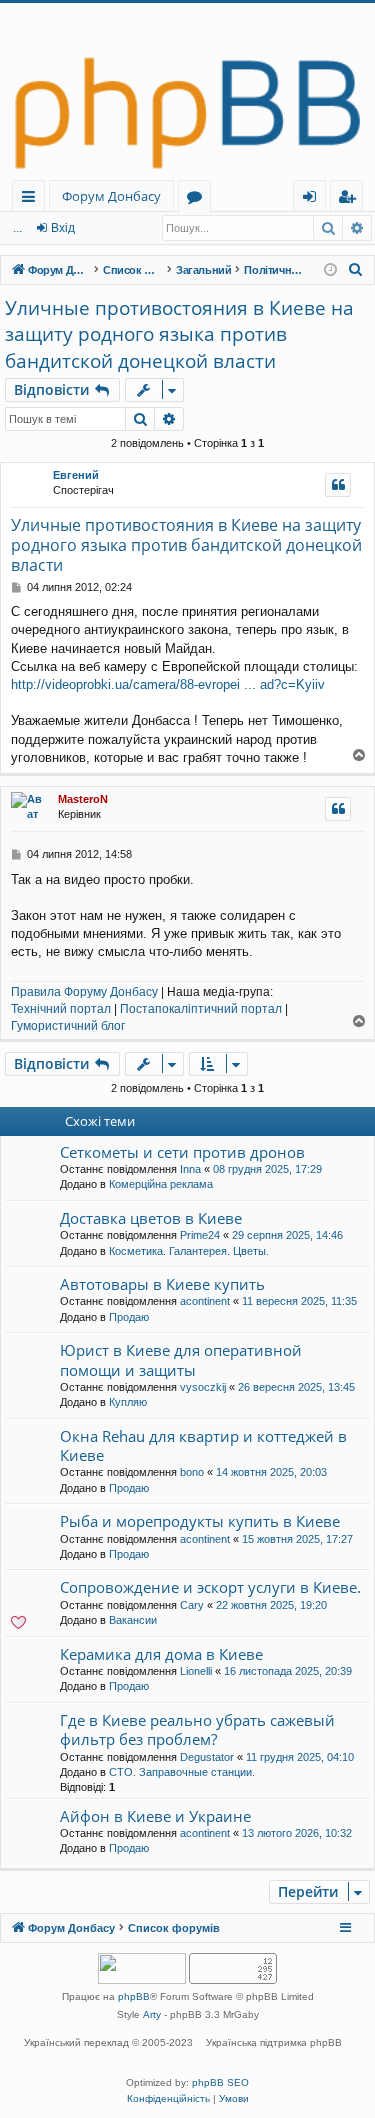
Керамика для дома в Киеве (161, 1654)
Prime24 (200, 1235)
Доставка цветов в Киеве (151, 1218)
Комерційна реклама (161, 1184)
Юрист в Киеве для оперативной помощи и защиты (181, 1359)
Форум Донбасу (111, 196)
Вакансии (133, 1620)
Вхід (63, 228)
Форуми (198, 199)
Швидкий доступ (32, 199)
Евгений (76, 475)
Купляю (128, 1402)
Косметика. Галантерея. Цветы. (189, 1251)
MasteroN (83, 799)
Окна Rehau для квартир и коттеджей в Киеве (203, 1445)
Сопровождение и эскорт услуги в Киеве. (210, 1587)
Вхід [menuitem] (316, 199)
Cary (192, 1605)
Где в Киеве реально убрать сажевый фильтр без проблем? (197, 1729)
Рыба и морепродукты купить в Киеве (200, 1521)
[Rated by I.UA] (142, 1970)
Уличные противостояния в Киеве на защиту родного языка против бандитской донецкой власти (179, 334)
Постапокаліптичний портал (201, 1009)
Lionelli (196, 1671)
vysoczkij (203, 1387)
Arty (152, 2014)
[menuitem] (356, 270)
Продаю (129, 1317)
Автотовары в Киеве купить (162, 1284)
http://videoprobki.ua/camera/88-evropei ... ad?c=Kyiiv (168, 684)
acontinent (205, 1301)
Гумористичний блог (68, 1026)
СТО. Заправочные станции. (182, 1772)
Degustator (207, 1757)
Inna (190, 1169)
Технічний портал (61, 1009)
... (17, 228)
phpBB (134, 1996)
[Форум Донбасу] (187, 91)
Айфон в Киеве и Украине (155, 1816)
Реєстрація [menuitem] (350, 199)
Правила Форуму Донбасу (84, 992)
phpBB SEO (220, 2082)
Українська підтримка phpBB (274, 2042)
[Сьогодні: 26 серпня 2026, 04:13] (330, 270)
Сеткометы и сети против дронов (182, 1152)
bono (192, 1472)
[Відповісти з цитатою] (338, 485)
